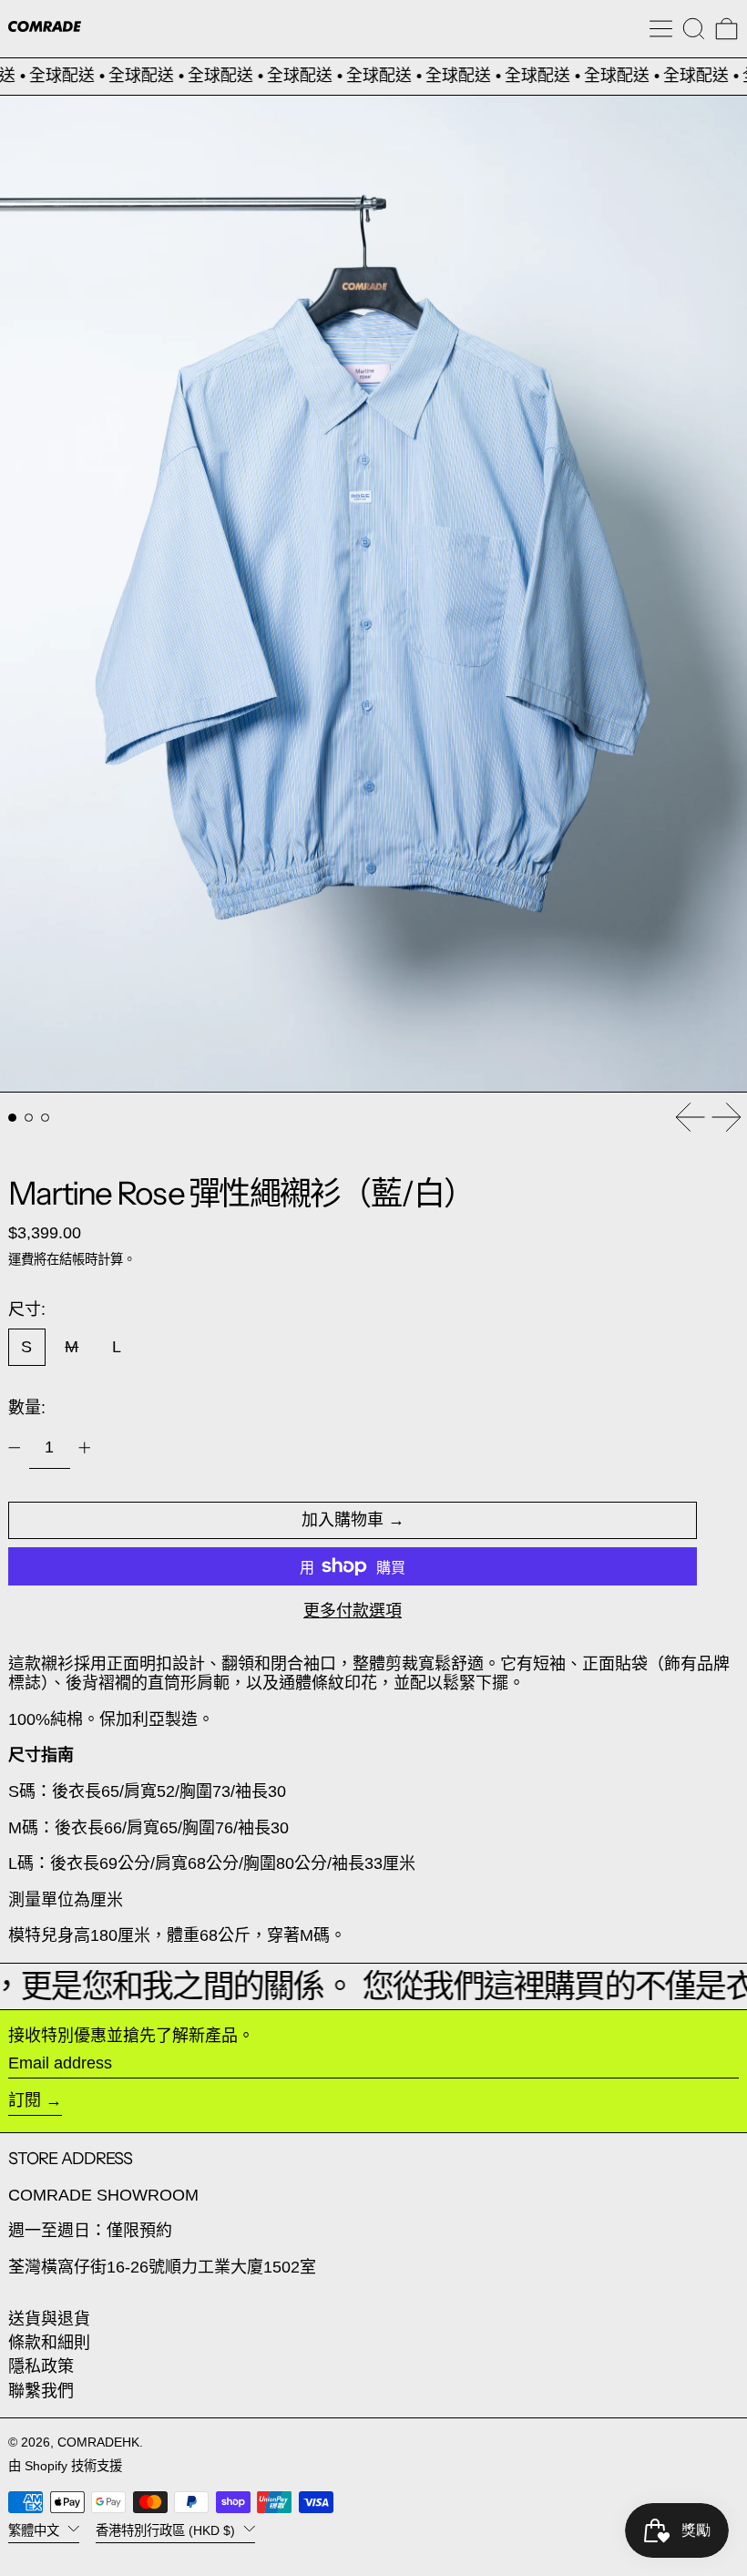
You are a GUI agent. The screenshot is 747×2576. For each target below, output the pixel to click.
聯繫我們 (41, 2391)
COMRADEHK (98, 2442)
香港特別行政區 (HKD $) (167, 2530)
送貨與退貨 (49, 2319)
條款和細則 (49, 2343)
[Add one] (85, 1448)
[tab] (12, 1118)
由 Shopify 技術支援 (65, 2466)
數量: (27, 1408)
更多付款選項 (353, 1611)
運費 (21, 1259)
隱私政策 (41, 2366)
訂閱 (25, 2100)
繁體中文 (36, 2530)
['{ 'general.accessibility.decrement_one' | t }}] (15, 1448)
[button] (694, 29)
